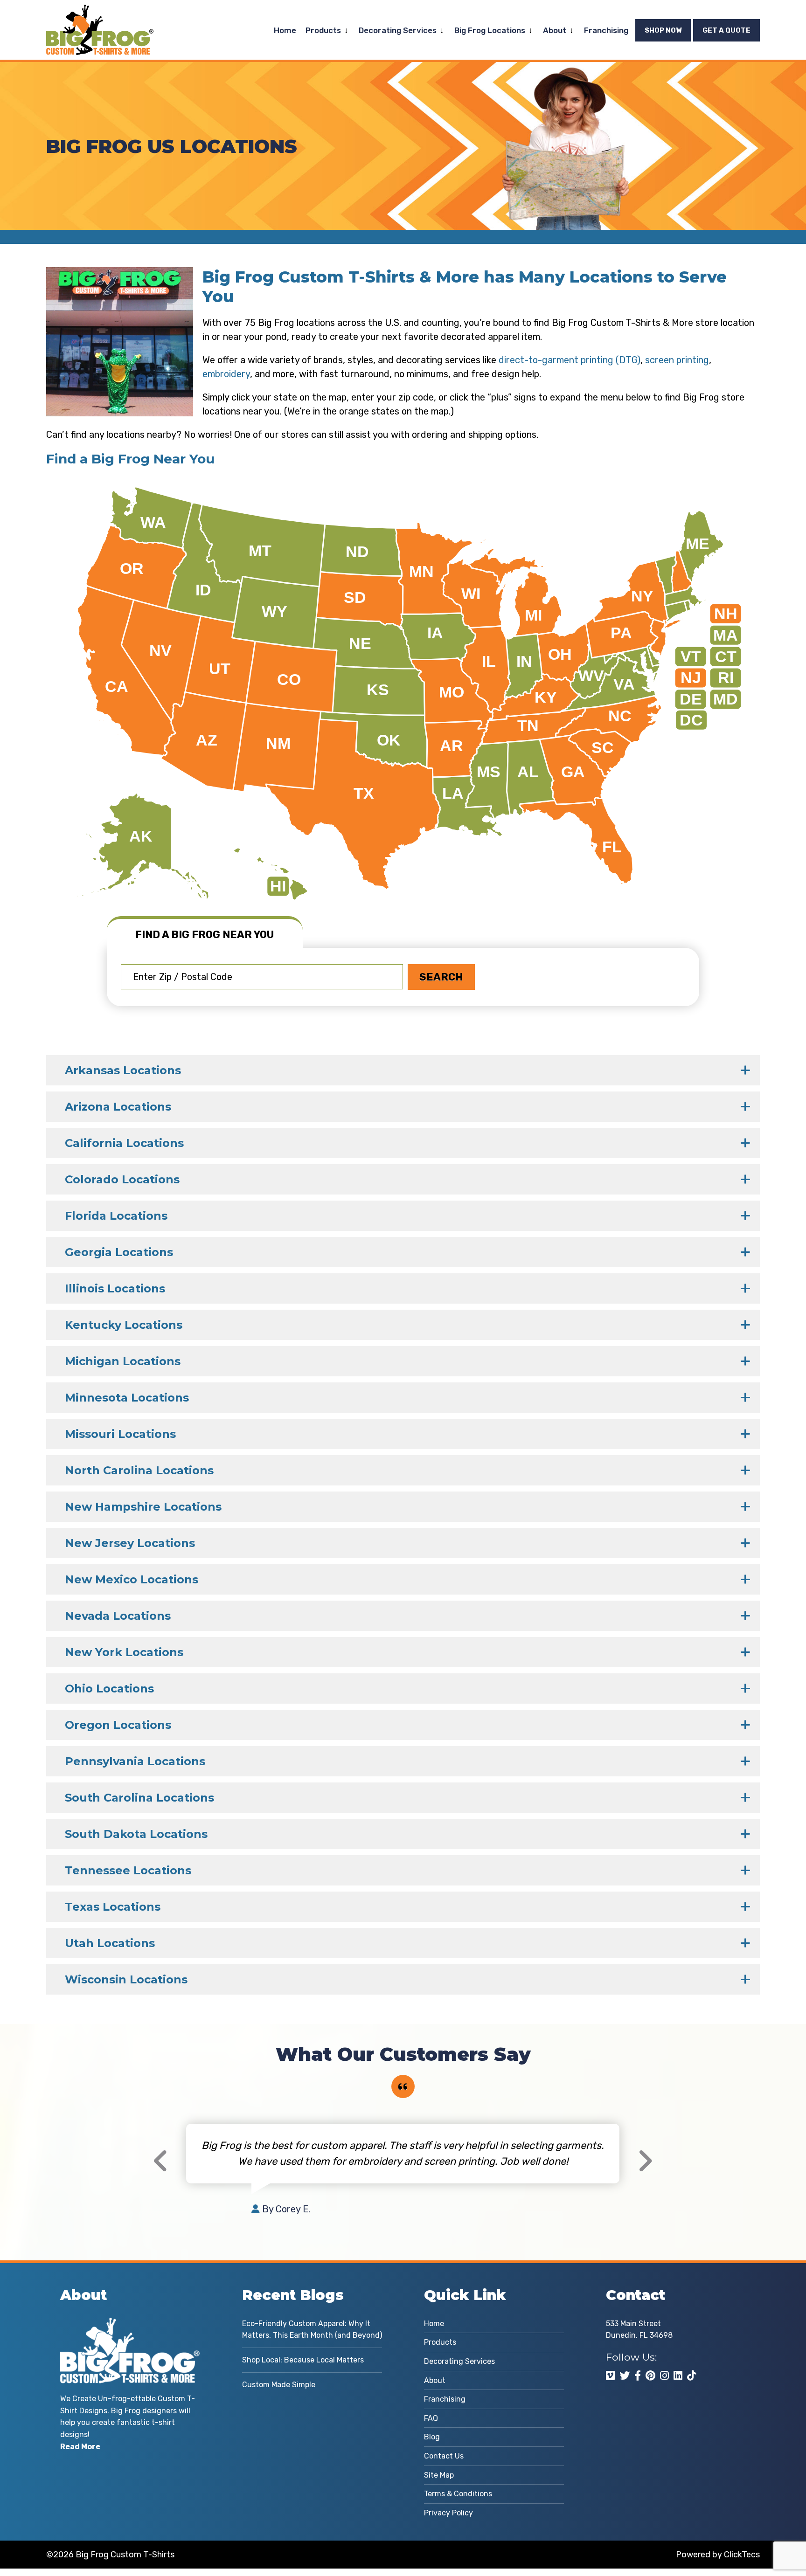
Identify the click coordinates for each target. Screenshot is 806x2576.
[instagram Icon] (664, 2376)
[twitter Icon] (625, 2376)
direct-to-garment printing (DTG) (570, 360)
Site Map (439, 2475)
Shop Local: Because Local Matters (303, 2360)
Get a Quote (726, 30)
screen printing (677, 360)
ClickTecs (742, 2555)
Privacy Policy (448, 2513)
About (555, 30)
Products (323, 30)
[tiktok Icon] (691, 2376)
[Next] (645, 2161)
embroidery (226, 374)
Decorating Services (398, 30)
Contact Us (444, 2456)
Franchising (606, 30)
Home (285, 30)
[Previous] (161, 2161)
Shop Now (663, 30)
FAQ (431, 2418)
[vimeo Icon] (610, 2376)
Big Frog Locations (490, 30)
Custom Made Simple (279, 2385)
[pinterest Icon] (650, 2376)
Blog (432, 2437)
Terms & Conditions (458, 2494)
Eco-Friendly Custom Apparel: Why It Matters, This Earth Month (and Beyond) (312, 2330)
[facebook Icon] (638, 2376)
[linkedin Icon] (678, 2376)
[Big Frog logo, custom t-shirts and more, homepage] (100, 12)
